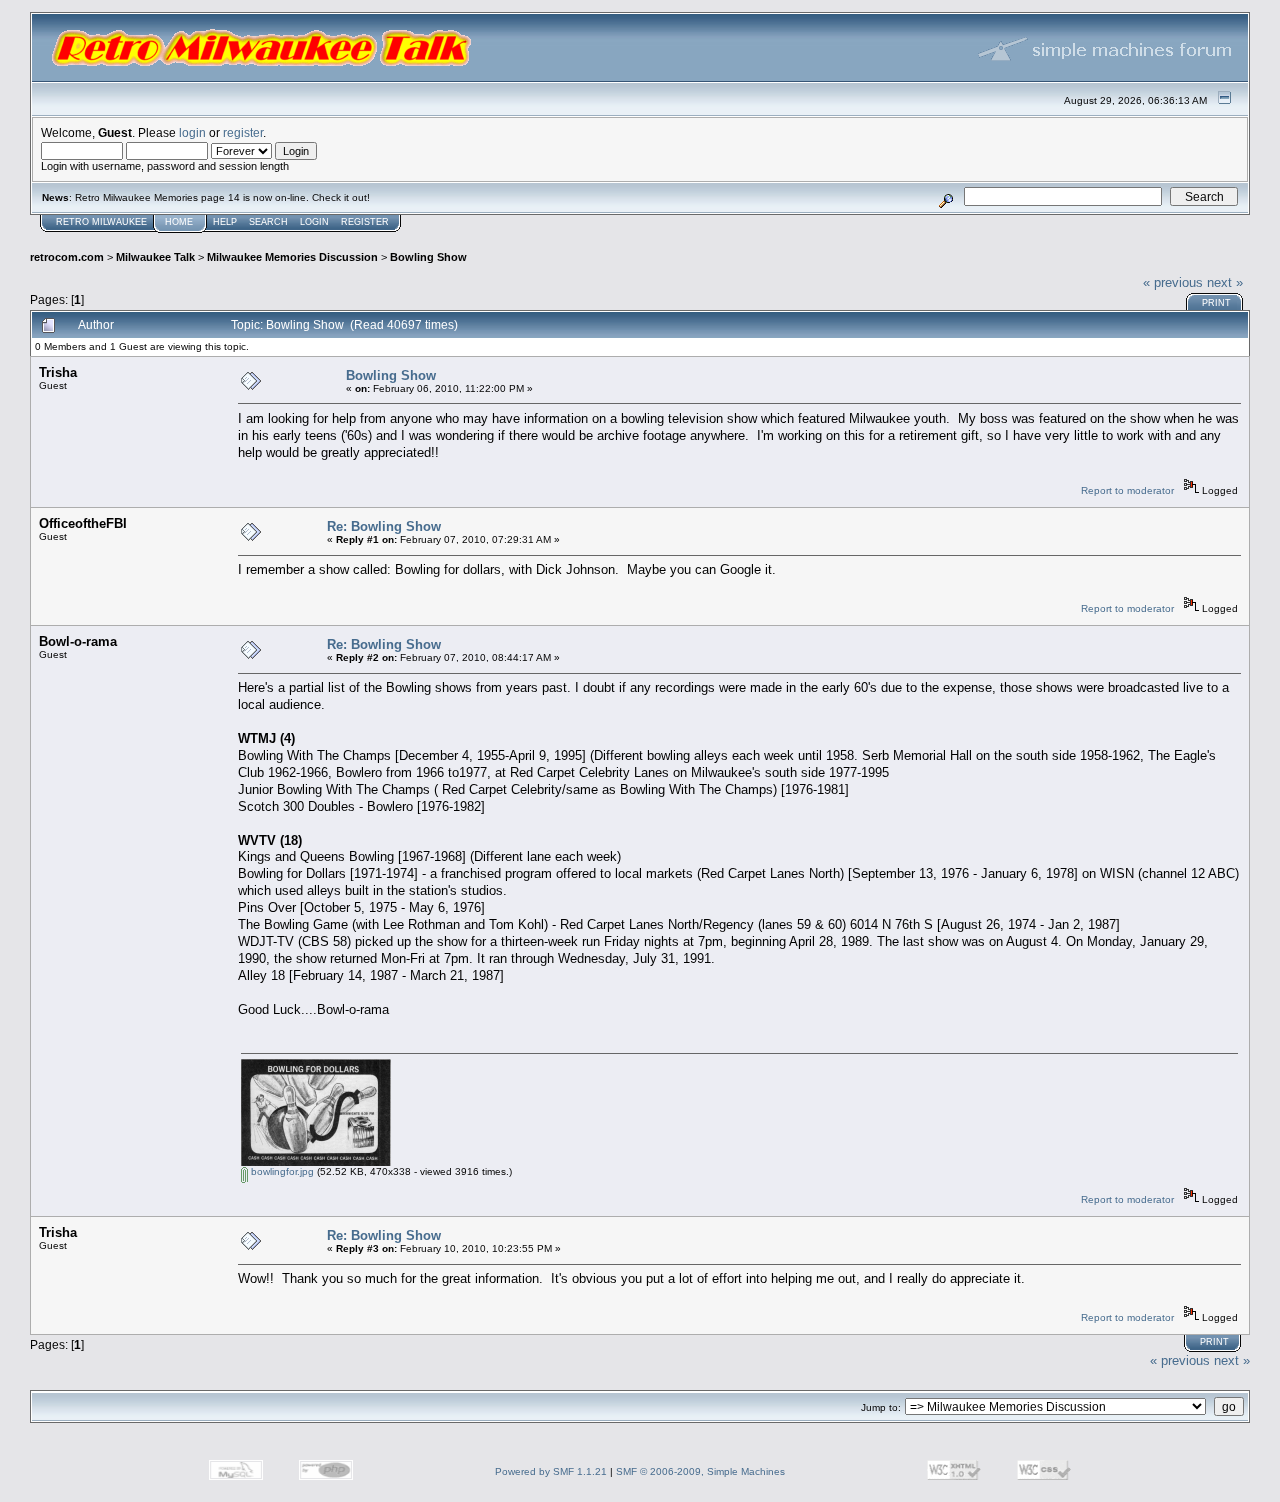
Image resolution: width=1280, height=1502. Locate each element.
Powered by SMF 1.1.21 (551, 1471)
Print (1216, 303)
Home (179, 222)
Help (225, 222)
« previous (1173, 282)
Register (365, 222)
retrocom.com (67, 257)
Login (314, 222)
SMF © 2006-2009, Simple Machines (700, 1471)
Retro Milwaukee (101, 222)
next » (1225, 282)
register (243, 132)
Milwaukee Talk (155, 257)
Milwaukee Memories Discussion (292, 257)
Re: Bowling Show (384, 526)
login (192, 132)
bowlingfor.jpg (281, 1171)
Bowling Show (428, 257)
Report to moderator (1127, 490)
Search (268, 222)
